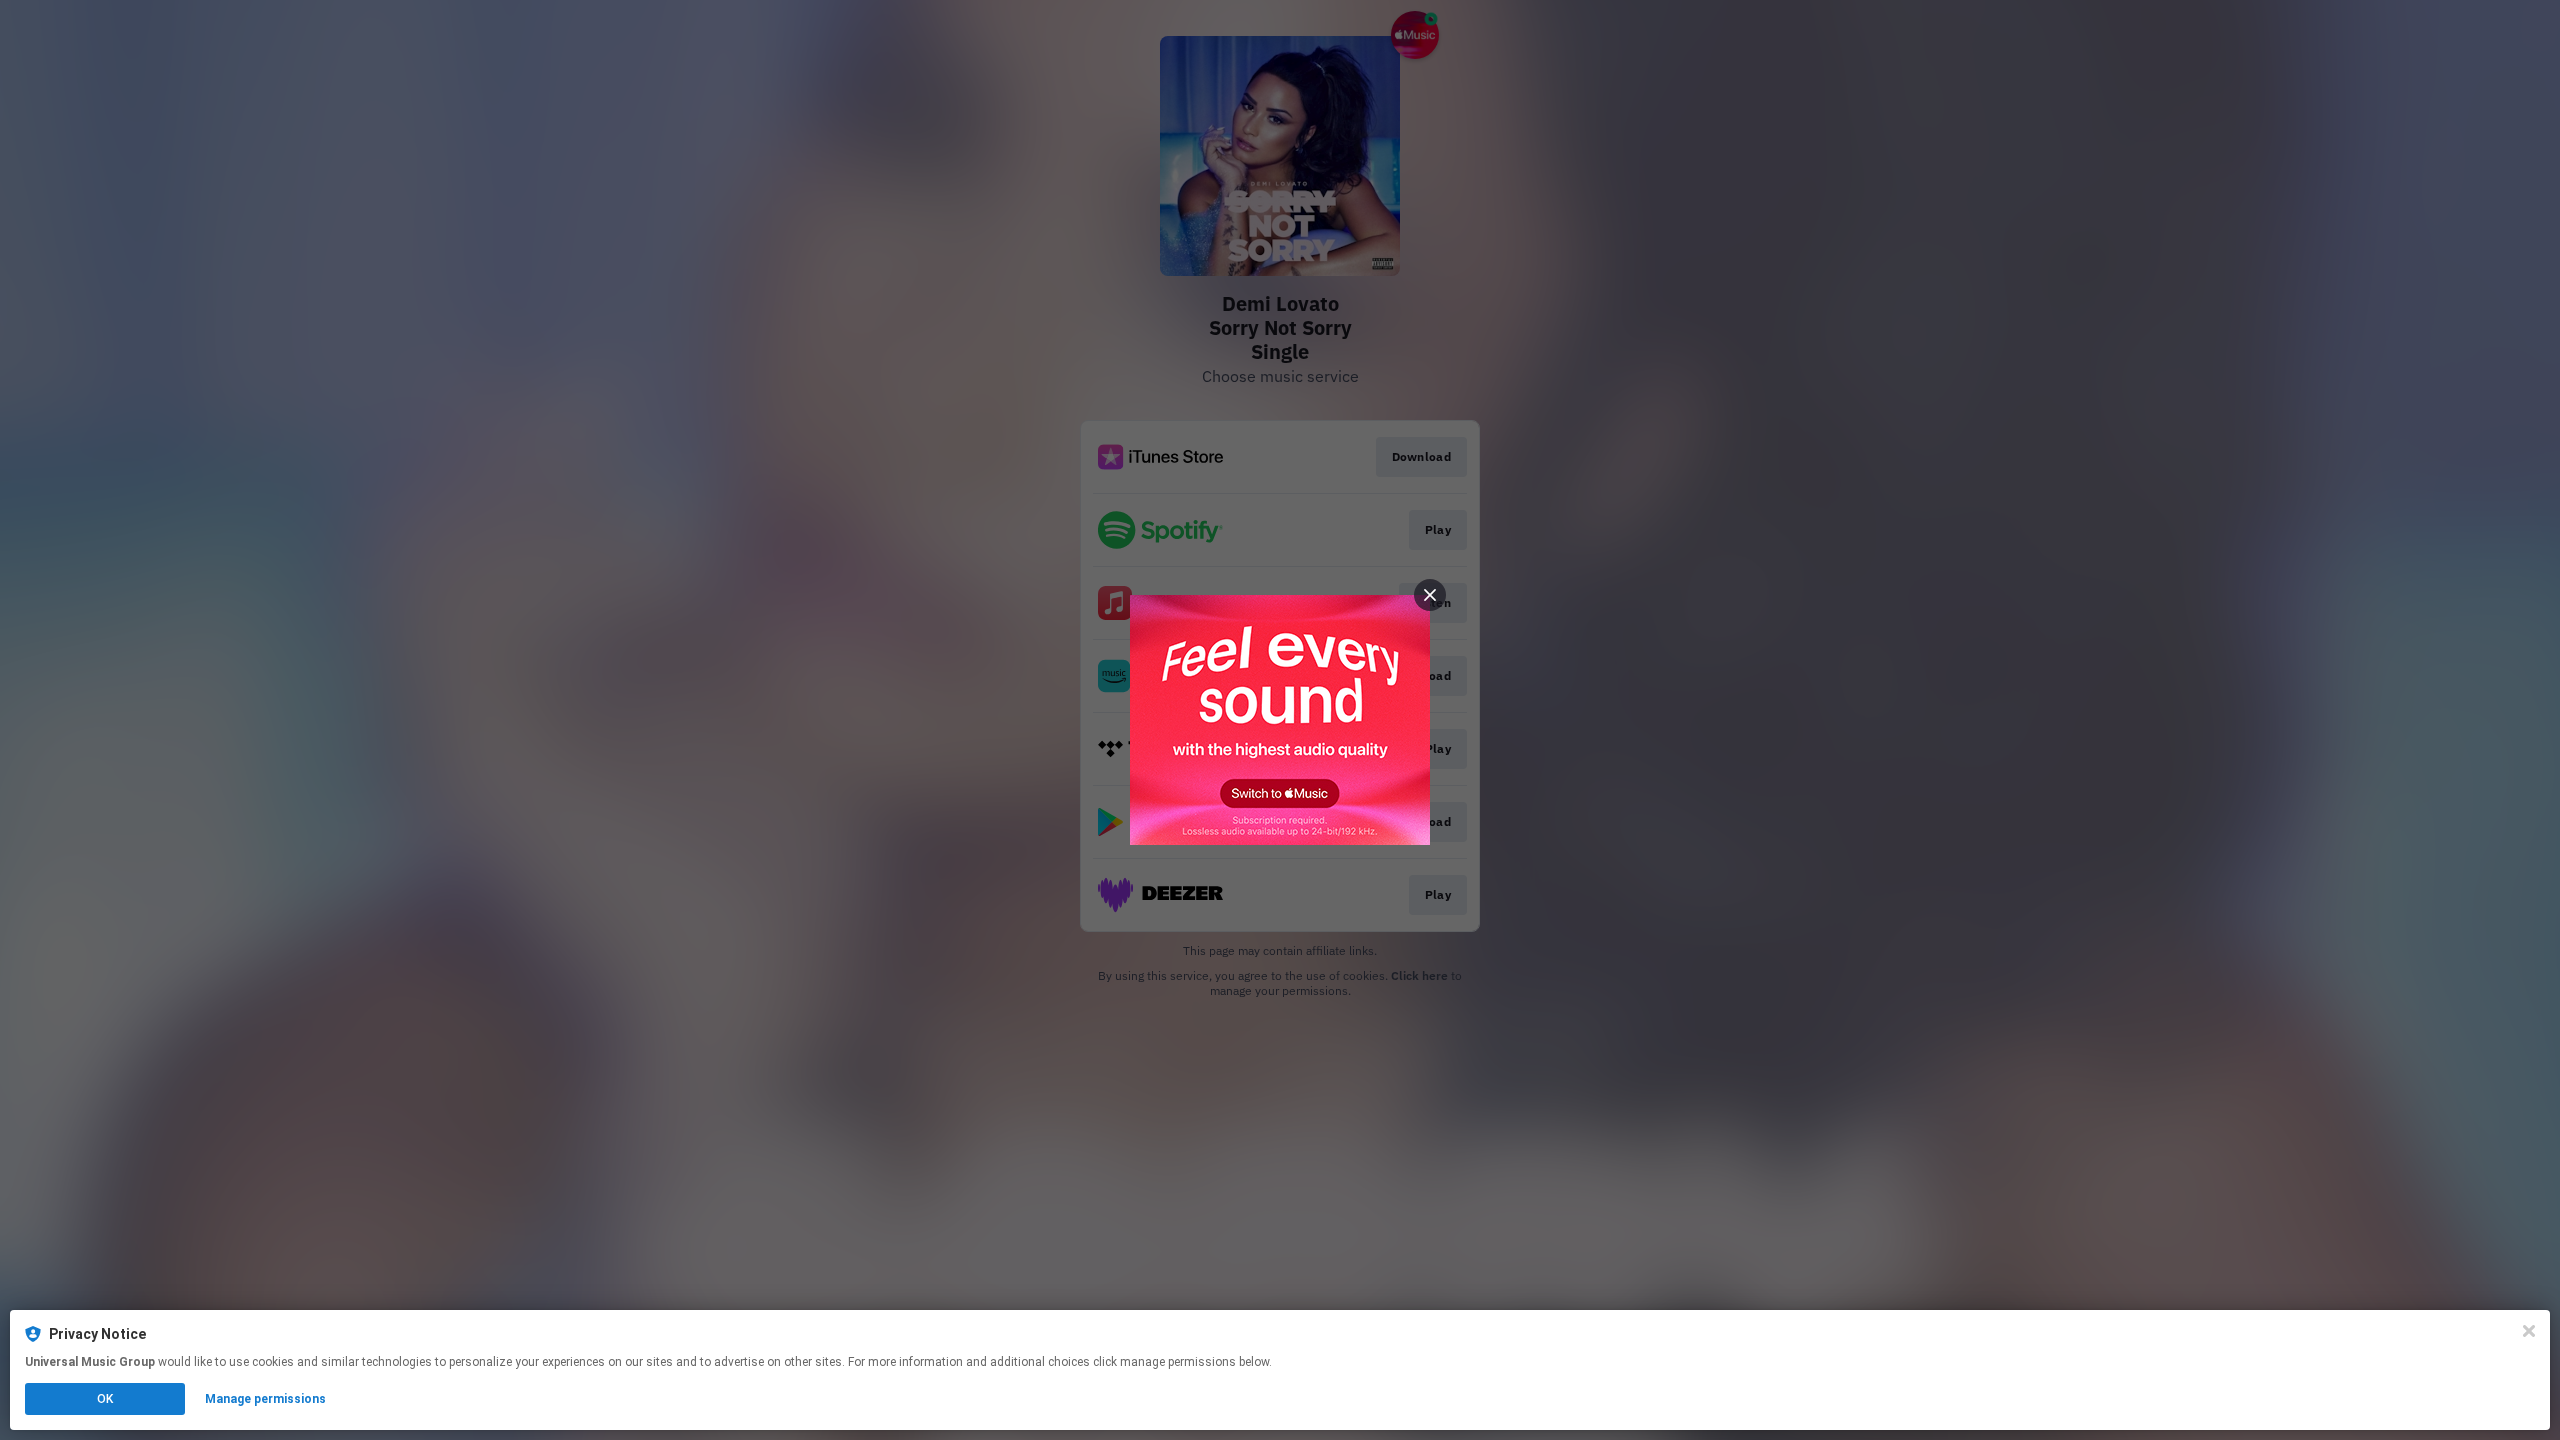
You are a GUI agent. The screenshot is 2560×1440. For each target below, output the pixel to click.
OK (105, 1399)
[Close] (2529, 1331)
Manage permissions (265, 1399)
